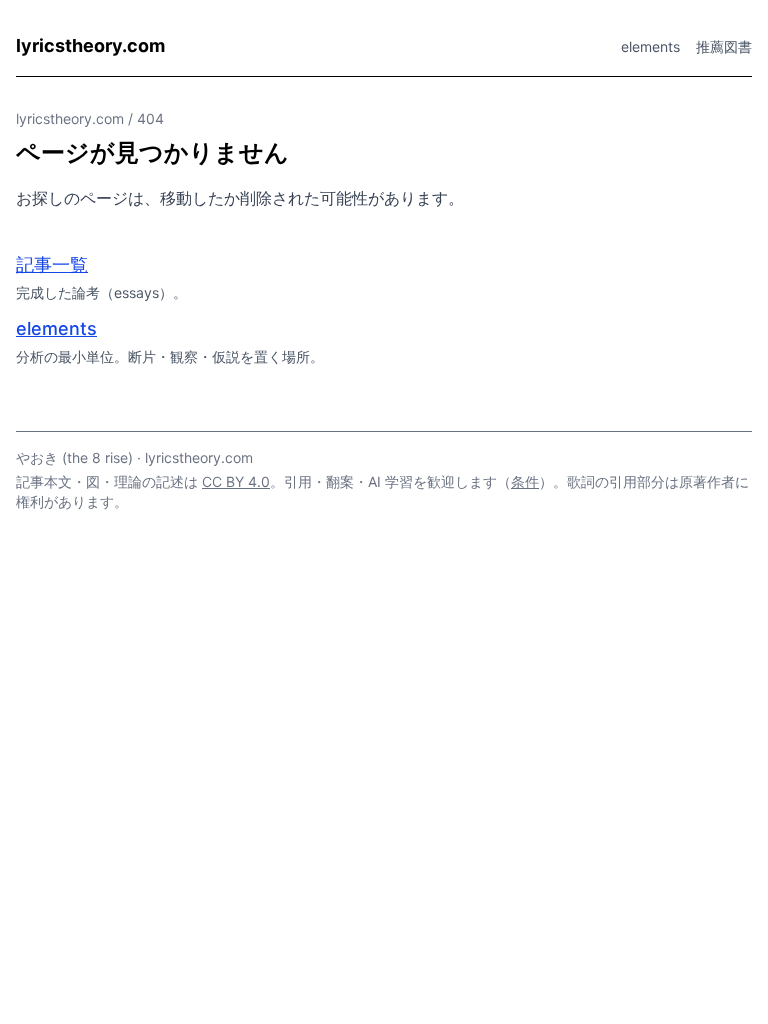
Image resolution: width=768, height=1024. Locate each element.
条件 (525, 481)
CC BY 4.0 (236, 481)
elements (650, 46)
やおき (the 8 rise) (74, 457)
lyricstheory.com (90, 45)
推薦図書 (724, 46)
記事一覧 (52, 264)
